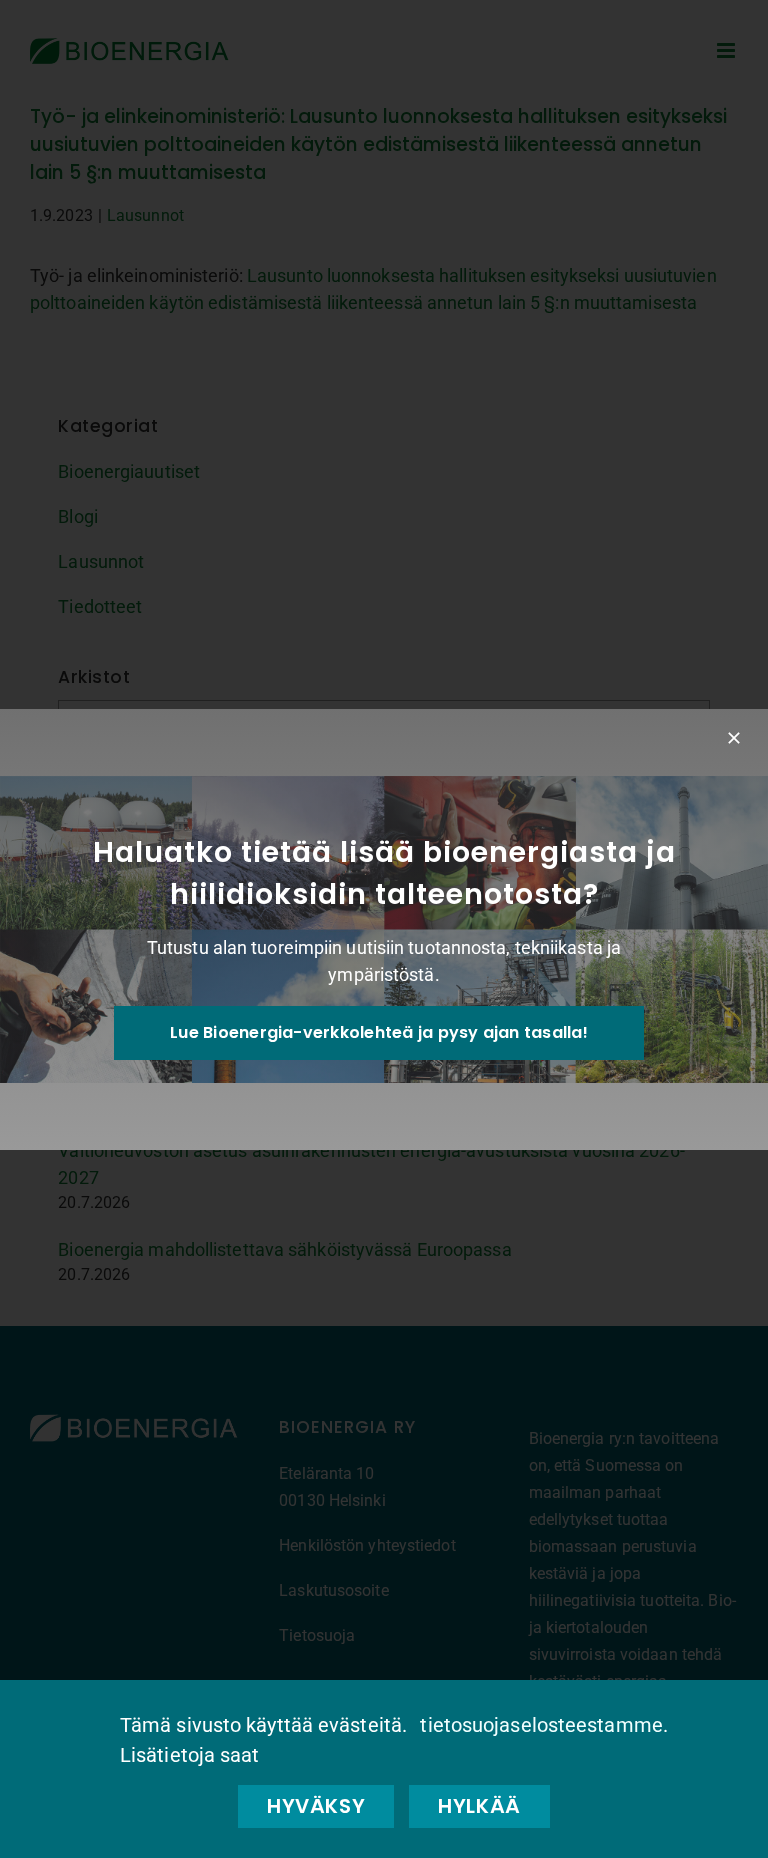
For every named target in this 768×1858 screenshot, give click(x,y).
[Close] (734, 738)
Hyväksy (316, 1806)
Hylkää (479, 1806)
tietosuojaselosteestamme (541, 1725)
